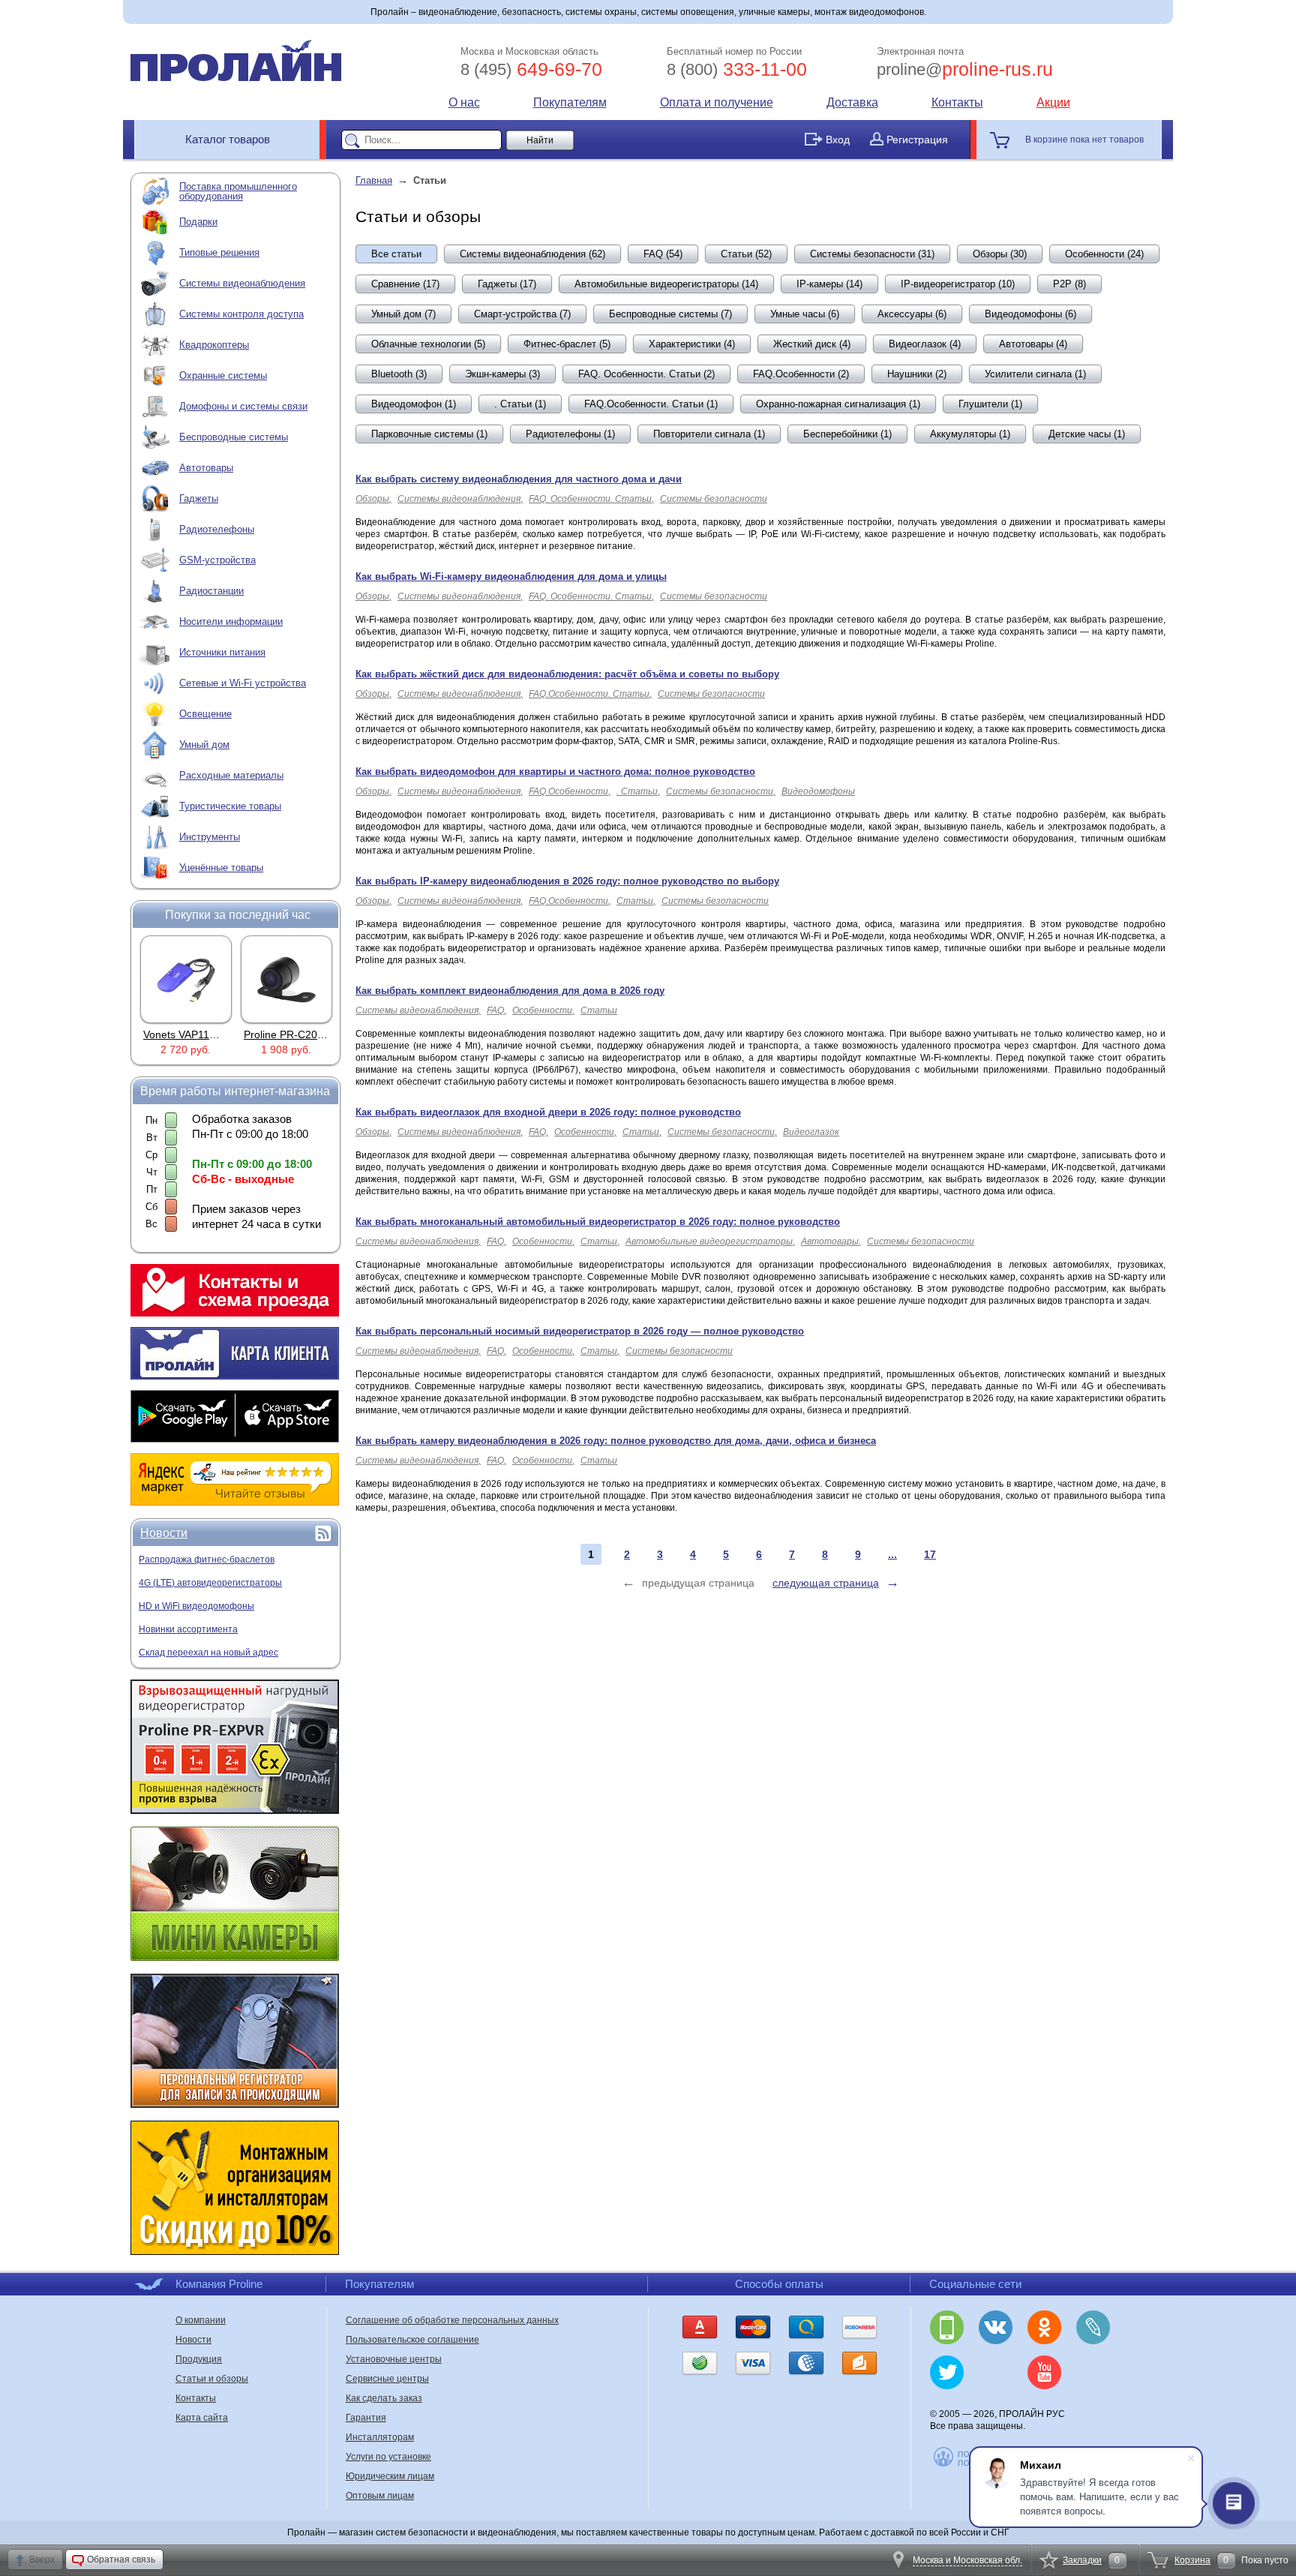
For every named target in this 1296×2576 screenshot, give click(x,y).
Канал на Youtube (1044, 2372)
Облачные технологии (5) (428, 344)
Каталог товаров (228, 139)
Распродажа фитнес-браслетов (207, 1560)
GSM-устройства (217, 560)
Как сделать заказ (384, 2398)
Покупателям (570, 102)
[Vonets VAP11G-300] (186, 979)
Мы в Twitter (947, 2372)
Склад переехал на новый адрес (208, 1653)
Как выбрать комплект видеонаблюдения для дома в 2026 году (510, 991)
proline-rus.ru (965, 69)
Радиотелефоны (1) (570, 434)
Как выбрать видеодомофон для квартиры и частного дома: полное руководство (555, 772)
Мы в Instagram (996, 2372)
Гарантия (366, 2418)
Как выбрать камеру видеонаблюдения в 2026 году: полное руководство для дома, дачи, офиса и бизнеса (616, 1441)
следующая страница (826, 1583)
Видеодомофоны (818, 791)
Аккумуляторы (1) (970, 434)
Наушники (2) (917, 374)
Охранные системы (223, 375)
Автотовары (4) (1033, 344)
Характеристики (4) (692, 344)
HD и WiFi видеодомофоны (196, 1606)
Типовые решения (219, 252)
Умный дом (204, 745)
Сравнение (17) (405, 284)
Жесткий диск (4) (812, 344)
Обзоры (372, 499)
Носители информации (231, 621)
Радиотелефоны (217, 529)
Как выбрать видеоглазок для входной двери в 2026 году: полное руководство (548, 1112)
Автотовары (206, 468)
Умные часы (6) (805, 314)
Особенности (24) (1104, 254)
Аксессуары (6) (912, 314)
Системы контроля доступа (241, 314)
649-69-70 (531, 69)
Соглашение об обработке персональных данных (452, 2320)
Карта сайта (202, 2418)
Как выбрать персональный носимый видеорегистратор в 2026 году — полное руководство (580, 1331)
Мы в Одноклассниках (1044, 2327)
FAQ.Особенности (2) (801, 374)
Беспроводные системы (234, 437)
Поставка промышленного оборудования (238, 191)
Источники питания (222, 652)
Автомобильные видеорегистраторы (709, 1241)
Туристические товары (230, 806)
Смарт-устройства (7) (522, 314)
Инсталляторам (380, 2437)
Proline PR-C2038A (290, 1034)
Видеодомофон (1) (414, 404)
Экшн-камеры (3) (502, 374)
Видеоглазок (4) (925, 344)
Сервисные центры (387, 2379)
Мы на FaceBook (1093, 2372)
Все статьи (396, 254)
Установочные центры (394, 2359)
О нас (464, 102)
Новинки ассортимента (188, 1629)
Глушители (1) (990, 404)
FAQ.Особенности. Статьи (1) (651, 404)
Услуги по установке (388, 2457)
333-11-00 (737, 69)
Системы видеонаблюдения (242, 283)
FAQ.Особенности (568, 791)
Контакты (957, 102)
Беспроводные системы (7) (670, 314)
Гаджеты (199, 498)
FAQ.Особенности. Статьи (589, 694)
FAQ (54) (663, 254)
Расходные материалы (231, 775)
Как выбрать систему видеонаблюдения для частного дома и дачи (519, 479)
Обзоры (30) (1000, 254)
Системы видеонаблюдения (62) (532, 254)
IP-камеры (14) (829, 284)
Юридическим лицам (390, 2476)
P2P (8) (1069, 284)
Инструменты (210, 837)
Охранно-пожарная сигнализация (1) (838, 404)
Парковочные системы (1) (429, 434)
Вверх (42, 2559)
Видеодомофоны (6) (1030, 314)
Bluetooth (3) (399, 374)
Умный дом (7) (403, 314)
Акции (1053, 102)
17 (930, 1554)
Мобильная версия (947, 2327)
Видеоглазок (811, 1132)
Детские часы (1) (1087, 434)
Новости (164, 1533)
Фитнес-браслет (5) (567, 344)
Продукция (199, 2359)
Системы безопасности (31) (872, 254)
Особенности (542, 1010)
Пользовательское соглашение (412, 2340)
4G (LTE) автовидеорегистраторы (210, 1583)
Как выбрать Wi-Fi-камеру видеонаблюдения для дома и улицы (511, 576)
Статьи (635, 901)
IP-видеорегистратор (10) (958, 284)
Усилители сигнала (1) (1035, 374)
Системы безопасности (714, 499)
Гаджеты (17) (507, 284)
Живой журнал (1093, 2327)
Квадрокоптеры (214, 345)
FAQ (495, 1010)
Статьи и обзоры (212, 2379)
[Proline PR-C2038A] (286, 979)
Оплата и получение (717, 102)
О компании (201, 2320)
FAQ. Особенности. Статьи (590, 499)
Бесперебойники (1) (847, 434)
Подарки (198, 222)
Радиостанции (211, 591)
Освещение (205, 714)
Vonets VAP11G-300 (191, 1034)
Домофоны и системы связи (243, 406)
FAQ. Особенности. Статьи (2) (646, 374)
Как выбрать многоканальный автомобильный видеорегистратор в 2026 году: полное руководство (598, 1222)
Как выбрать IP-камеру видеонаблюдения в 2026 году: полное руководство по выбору (567, 881)
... (892, 1554)
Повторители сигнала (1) (709, 434)
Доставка (852, 102)
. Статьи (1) (520, 404)
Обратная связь (121, 2559)
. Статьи (637, 791)
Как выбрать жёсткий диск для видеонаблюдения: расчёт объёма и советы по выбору (567, 674)
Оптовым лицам (380, 2496)
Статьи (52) (746, 254)
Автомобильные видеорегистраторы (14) (666, 284)
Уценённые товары (221, 868)
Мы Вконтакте (996, 2327)
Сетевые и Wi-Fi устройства (243, 683)
